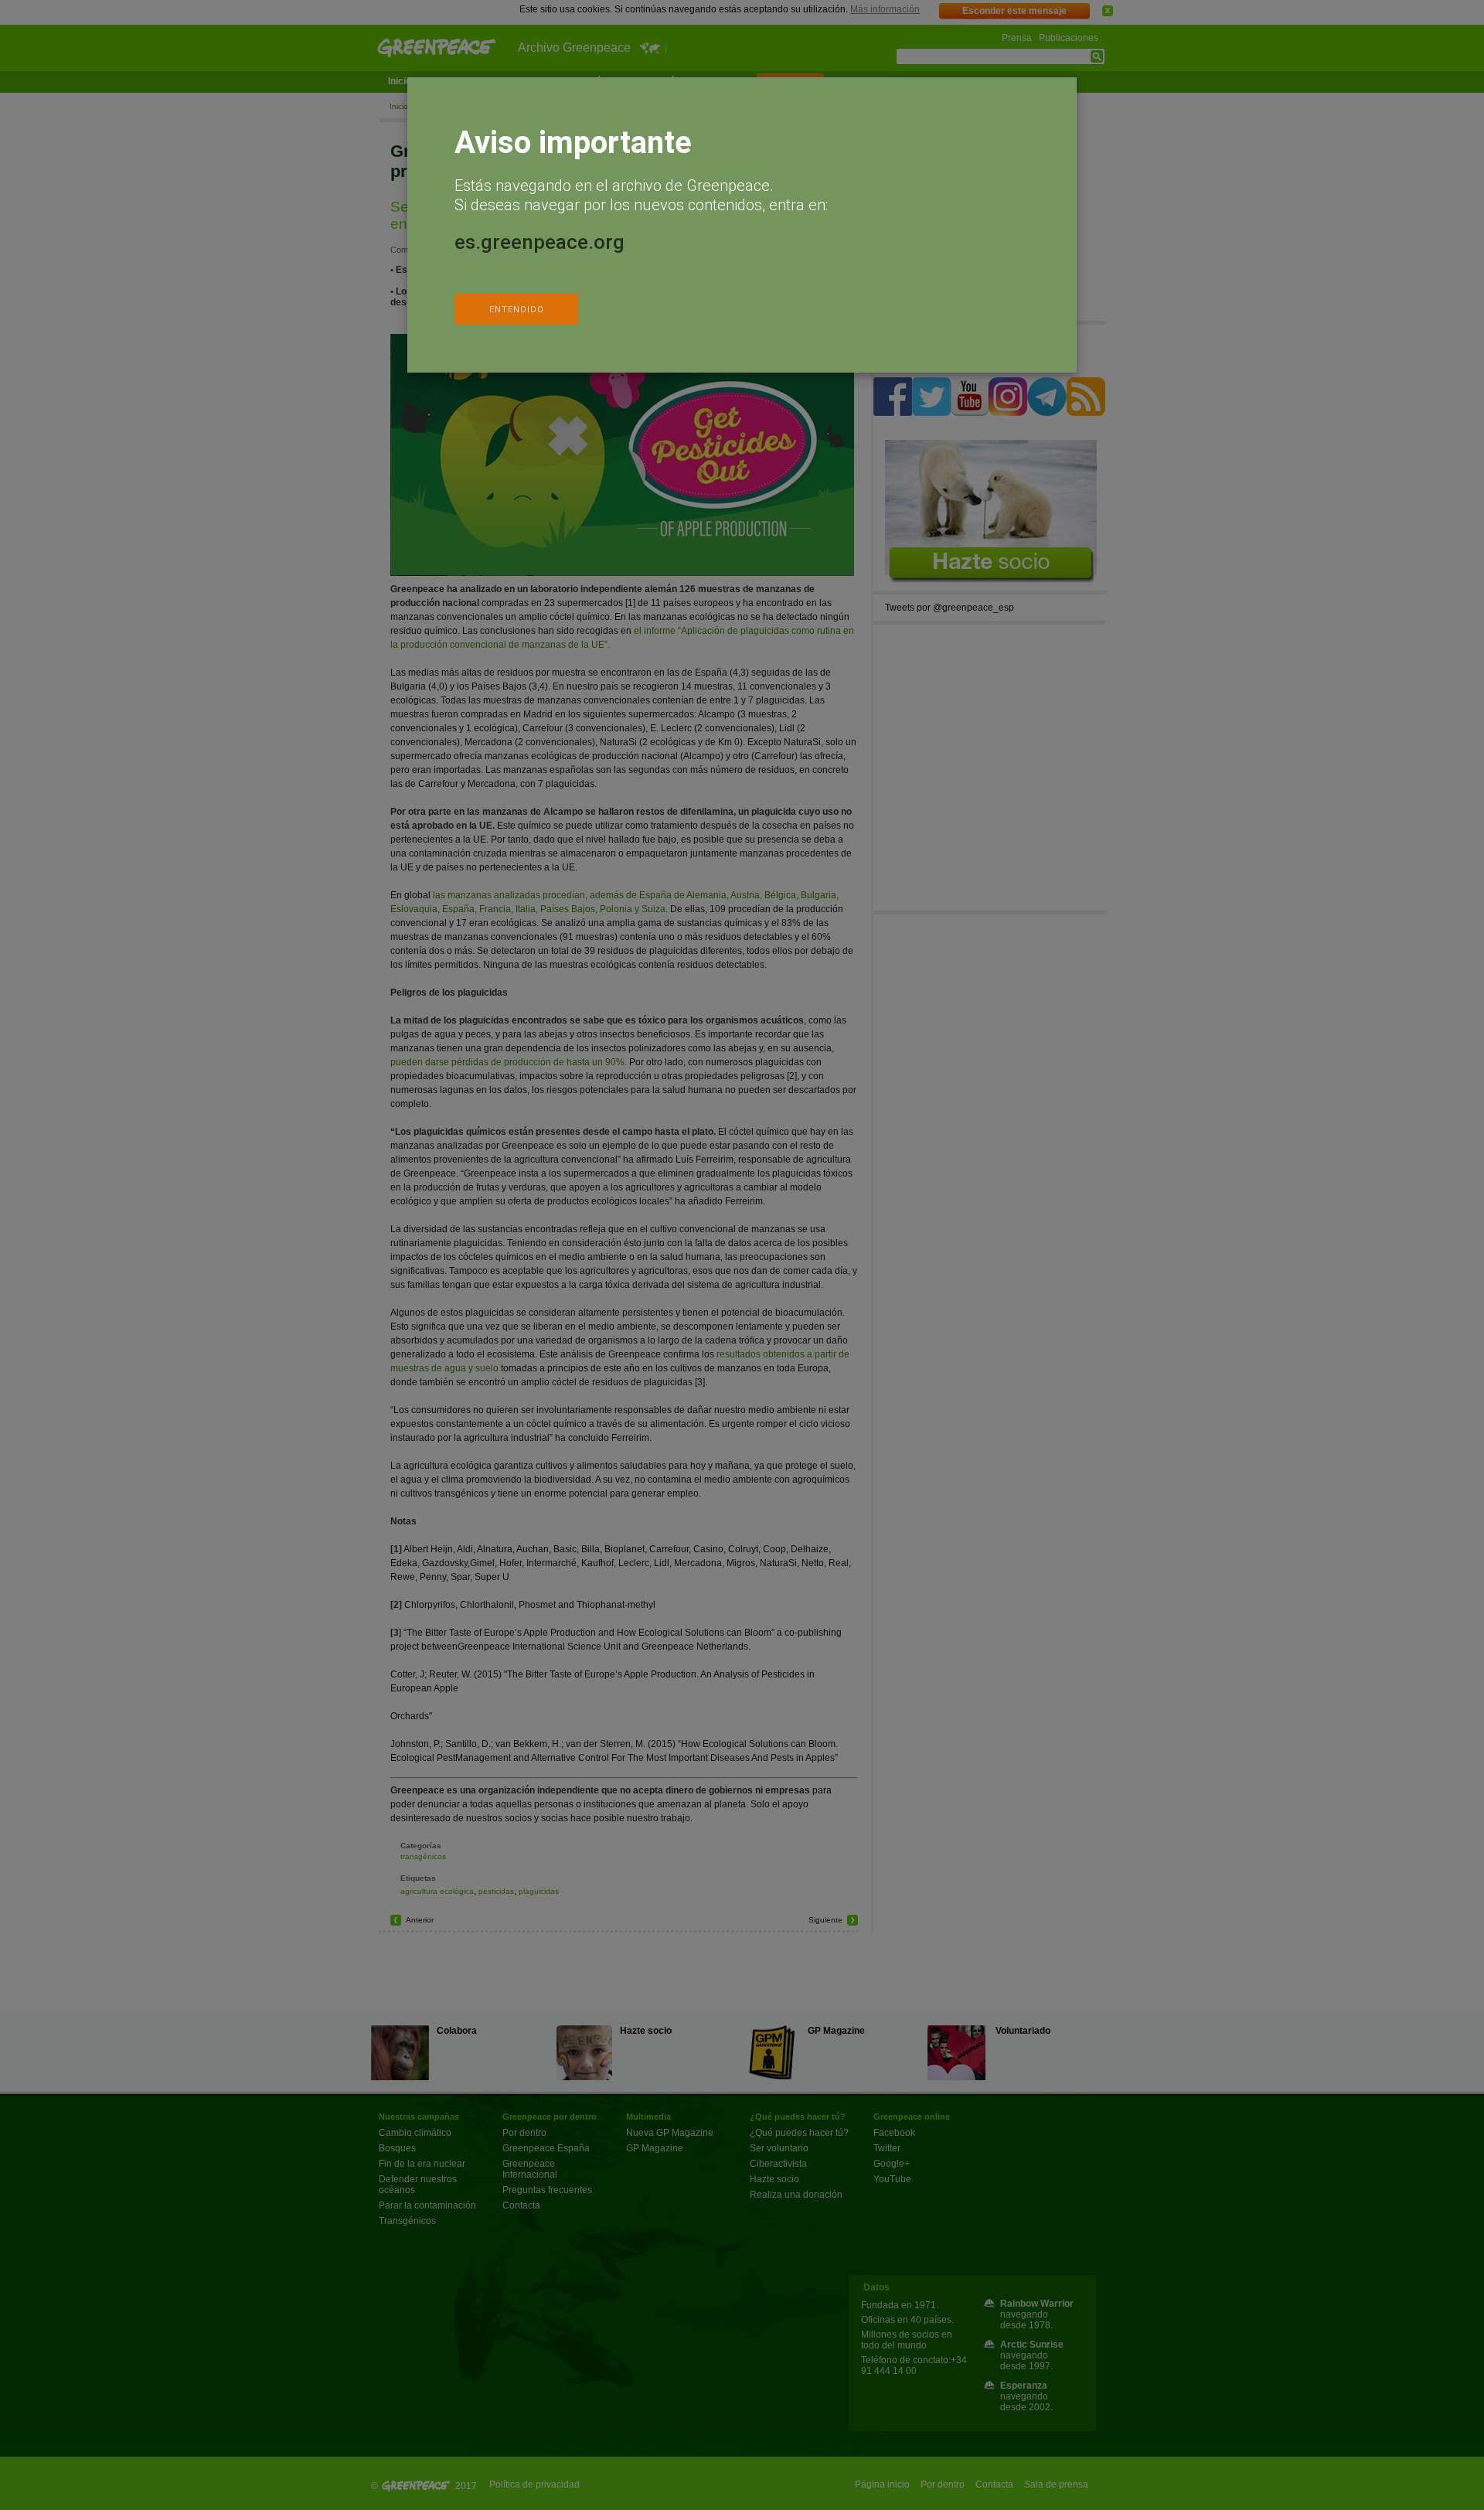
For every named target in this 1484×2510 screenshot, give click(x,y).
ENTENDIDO (517, 310)
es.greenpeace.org (539, 242)
